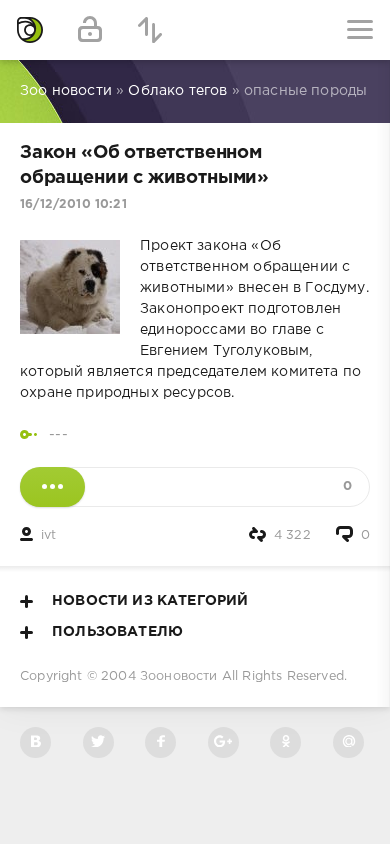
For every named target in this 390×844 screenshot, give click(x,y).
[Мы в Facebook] (160, 742)
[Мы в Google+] (223, 742)
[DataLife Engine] (30, 30)
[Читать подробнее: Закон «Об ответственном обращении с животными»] (52, 487)
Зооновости (179, 676)
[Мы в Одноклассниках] (285, 742)
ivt (49, 535)
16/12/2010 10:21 (73, 204)
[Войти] (90, 30)
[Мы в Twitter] (98, 742)
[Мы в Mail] (348, 742)
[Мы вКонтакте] (35, 742)
